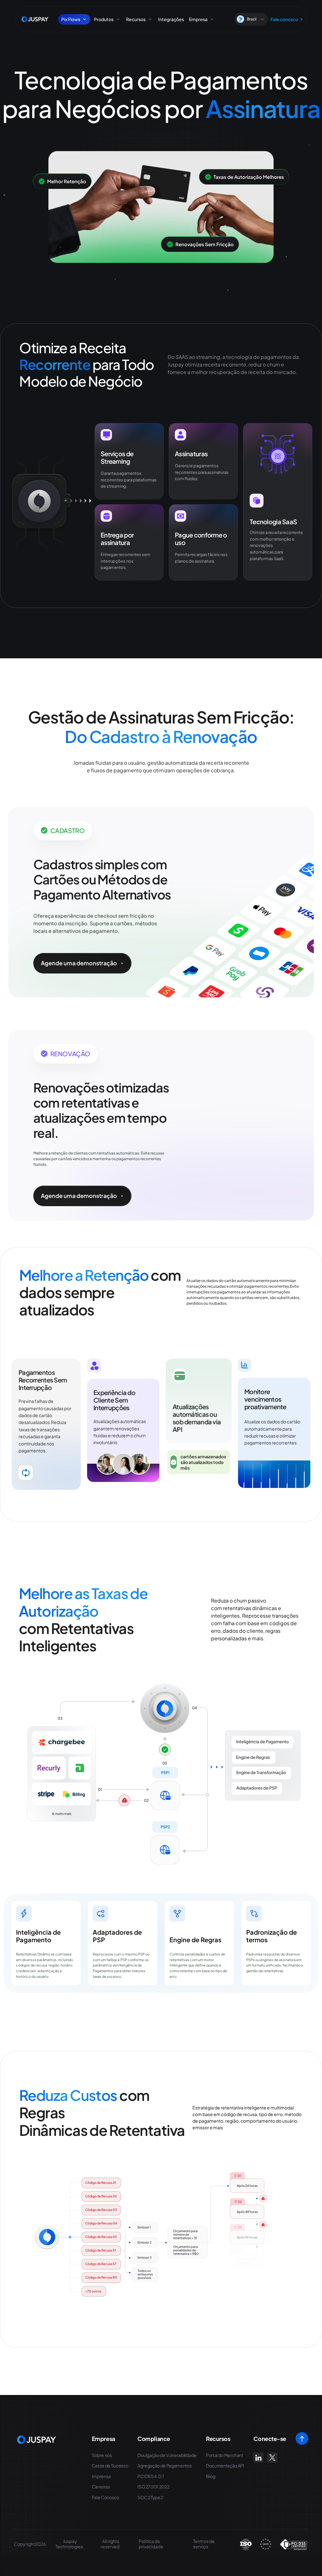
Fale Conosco (105, 2497)
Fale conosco (284, 19)
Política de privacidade (151, 2544)
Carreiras (101, 2487)
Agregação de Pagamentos (164, 2466)
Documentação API (225, 2466)
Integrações (171, 19)
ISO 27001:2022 (153, 2487)
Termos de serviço (204, 2544)
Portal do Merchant (225, 2455)
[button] (251, 19)
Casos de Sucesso (110, 2466)
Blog (211, 2476)
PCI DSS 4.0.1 (150, 2476)
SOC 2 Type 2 (150, 2497)
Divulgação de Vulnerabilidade (167, 2455)
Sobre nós (102, 2455)
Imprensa (101, 2476)
